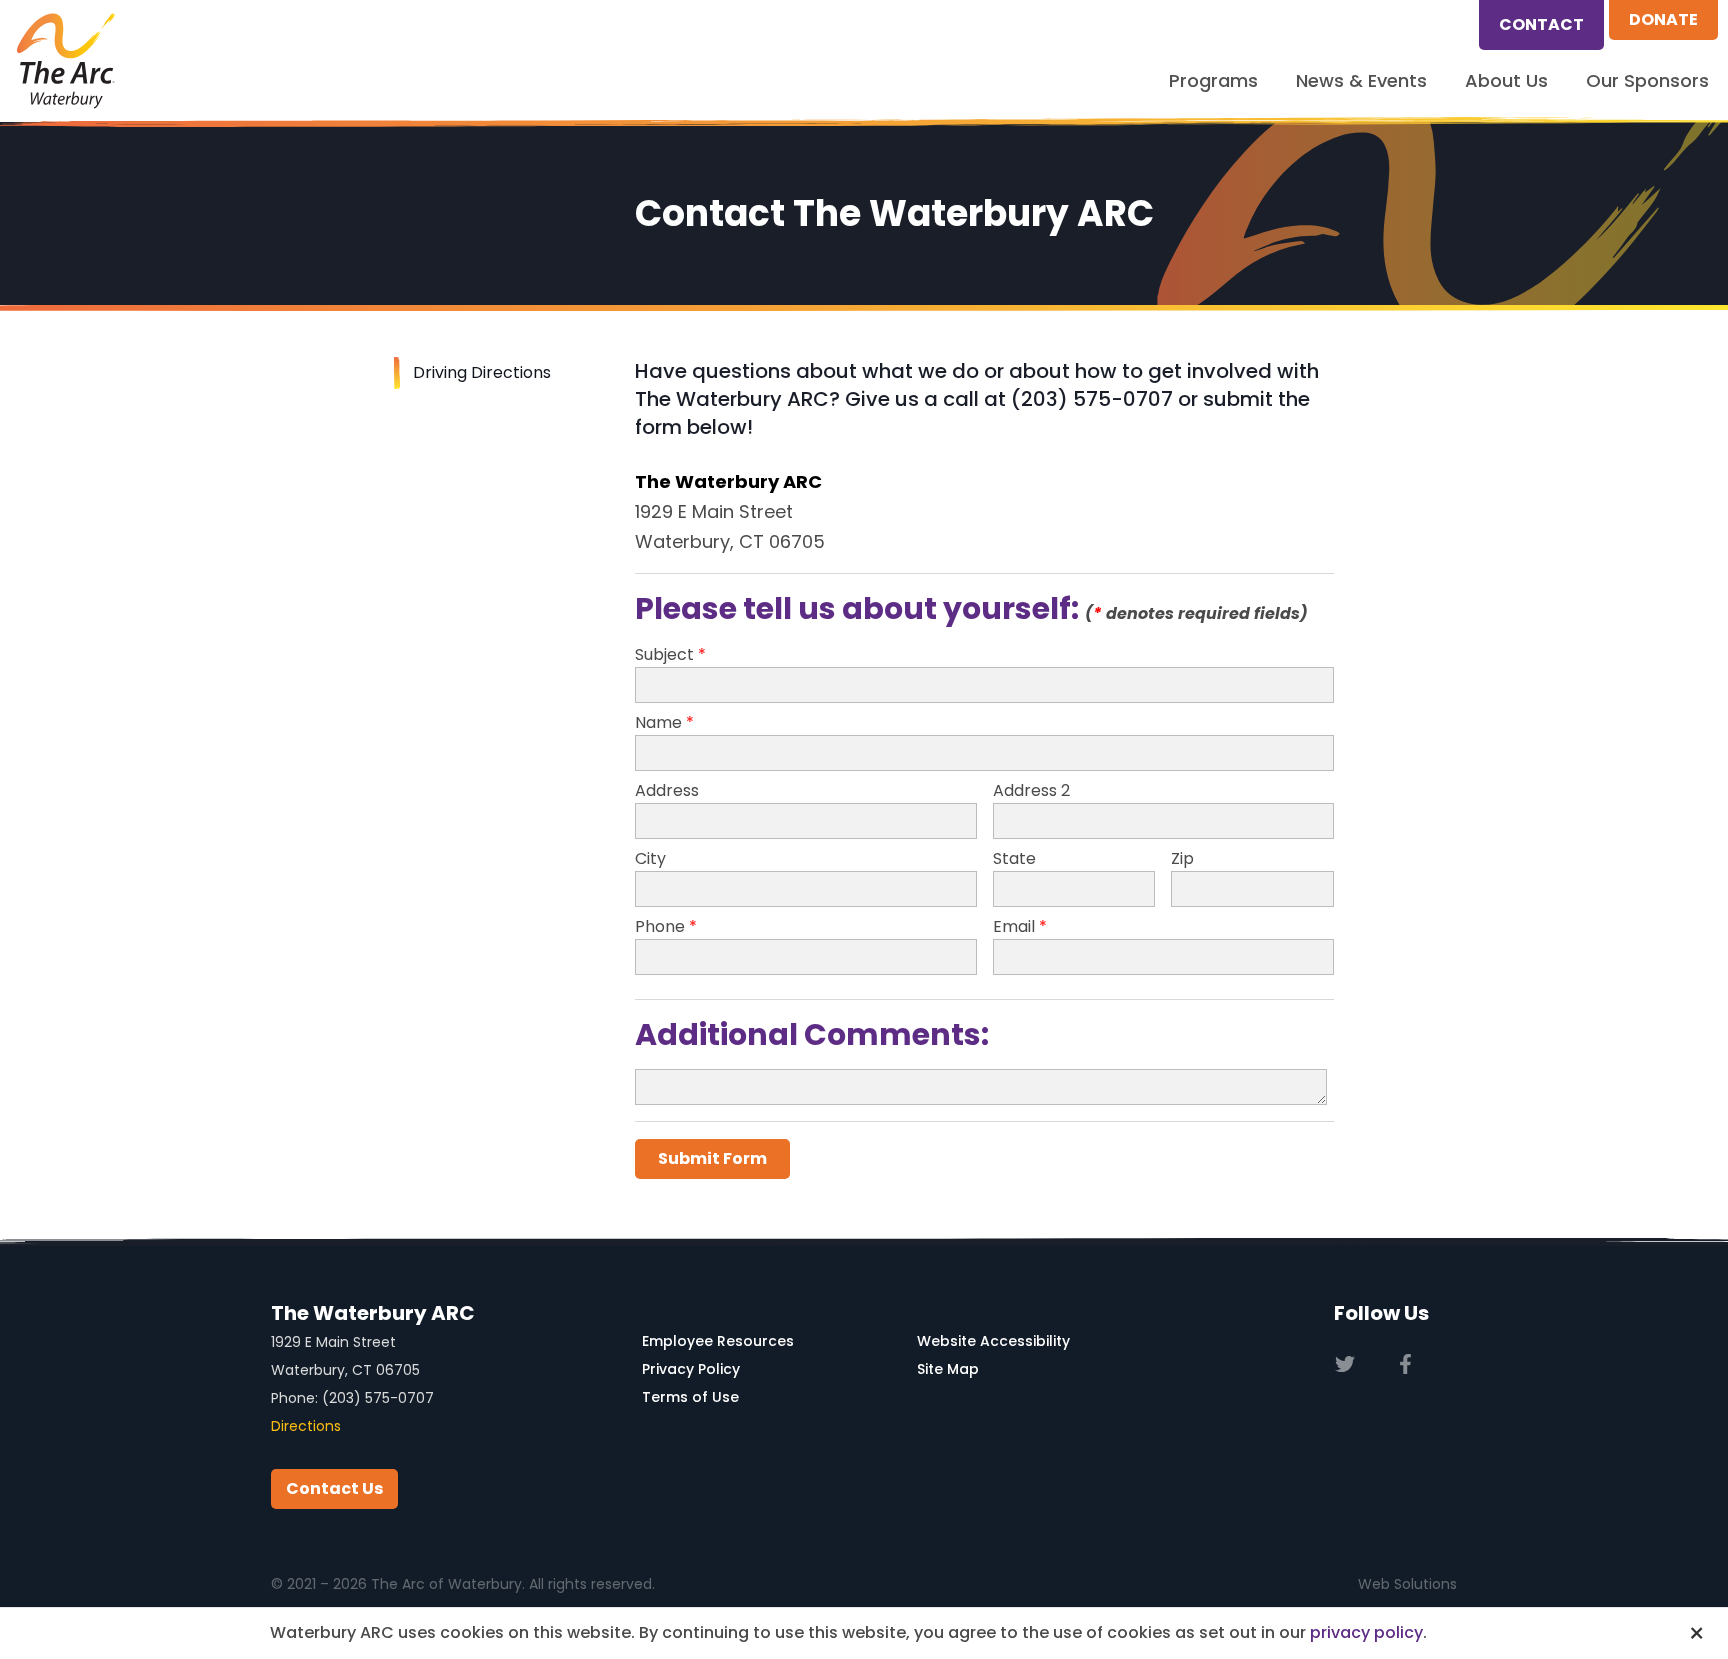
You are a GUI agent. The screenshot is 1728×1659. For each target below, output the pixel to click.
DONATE (1663, 19)
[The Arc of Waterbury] (66, 61)
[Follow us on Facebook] (1405, 1364)
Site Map (948, 1369)
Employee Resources (718, 1341)
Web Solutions (1407, 1584)
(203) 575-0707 (378, 1398)
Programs (1213, 80)
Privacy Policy (691, 1369)
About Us (1506, 80)
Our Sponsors (1647, 80)
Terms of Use (690, 1397)
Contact (1541, 24)
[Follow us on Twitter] (1344, 1364)
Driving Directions (482, 372)
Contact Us (334, 1488)
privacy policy (1366, 1632)
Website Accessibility (993, 1341)
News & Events (1361, 80)
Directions (306, 1426)
